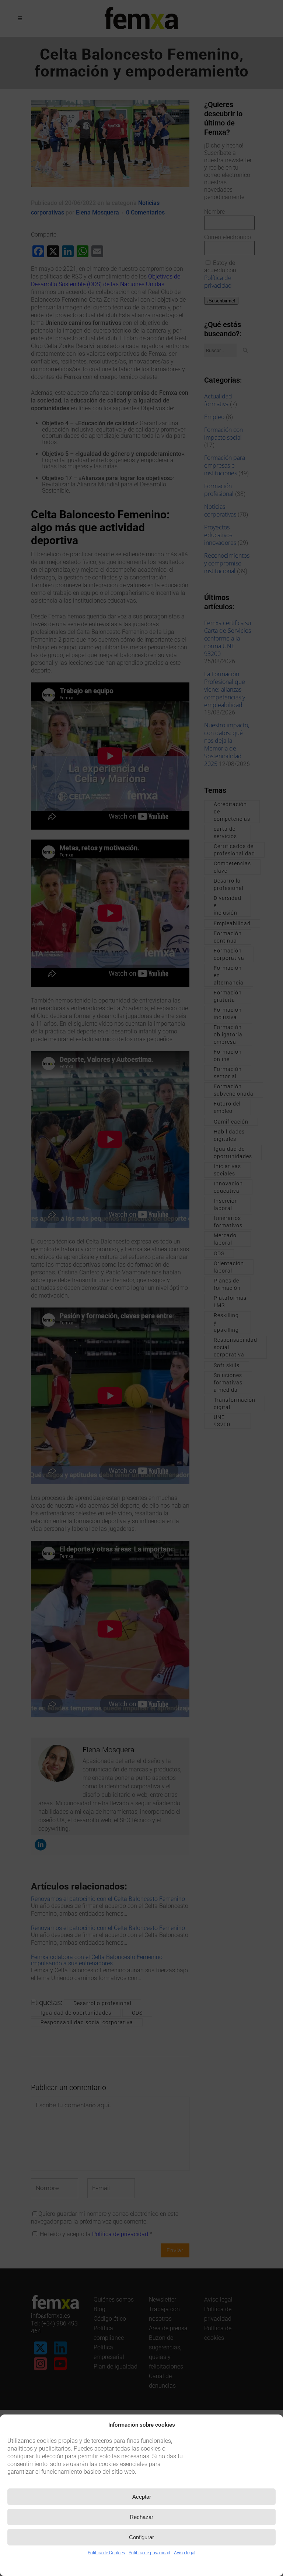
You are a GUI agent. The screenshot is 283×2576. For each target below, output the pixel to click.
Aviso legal (185, 2553)
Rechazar (141, 2517)
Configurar (141, 2537)
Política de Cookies (106, 2553)
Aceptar (142, 2497)
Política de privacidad (149, 2553)
